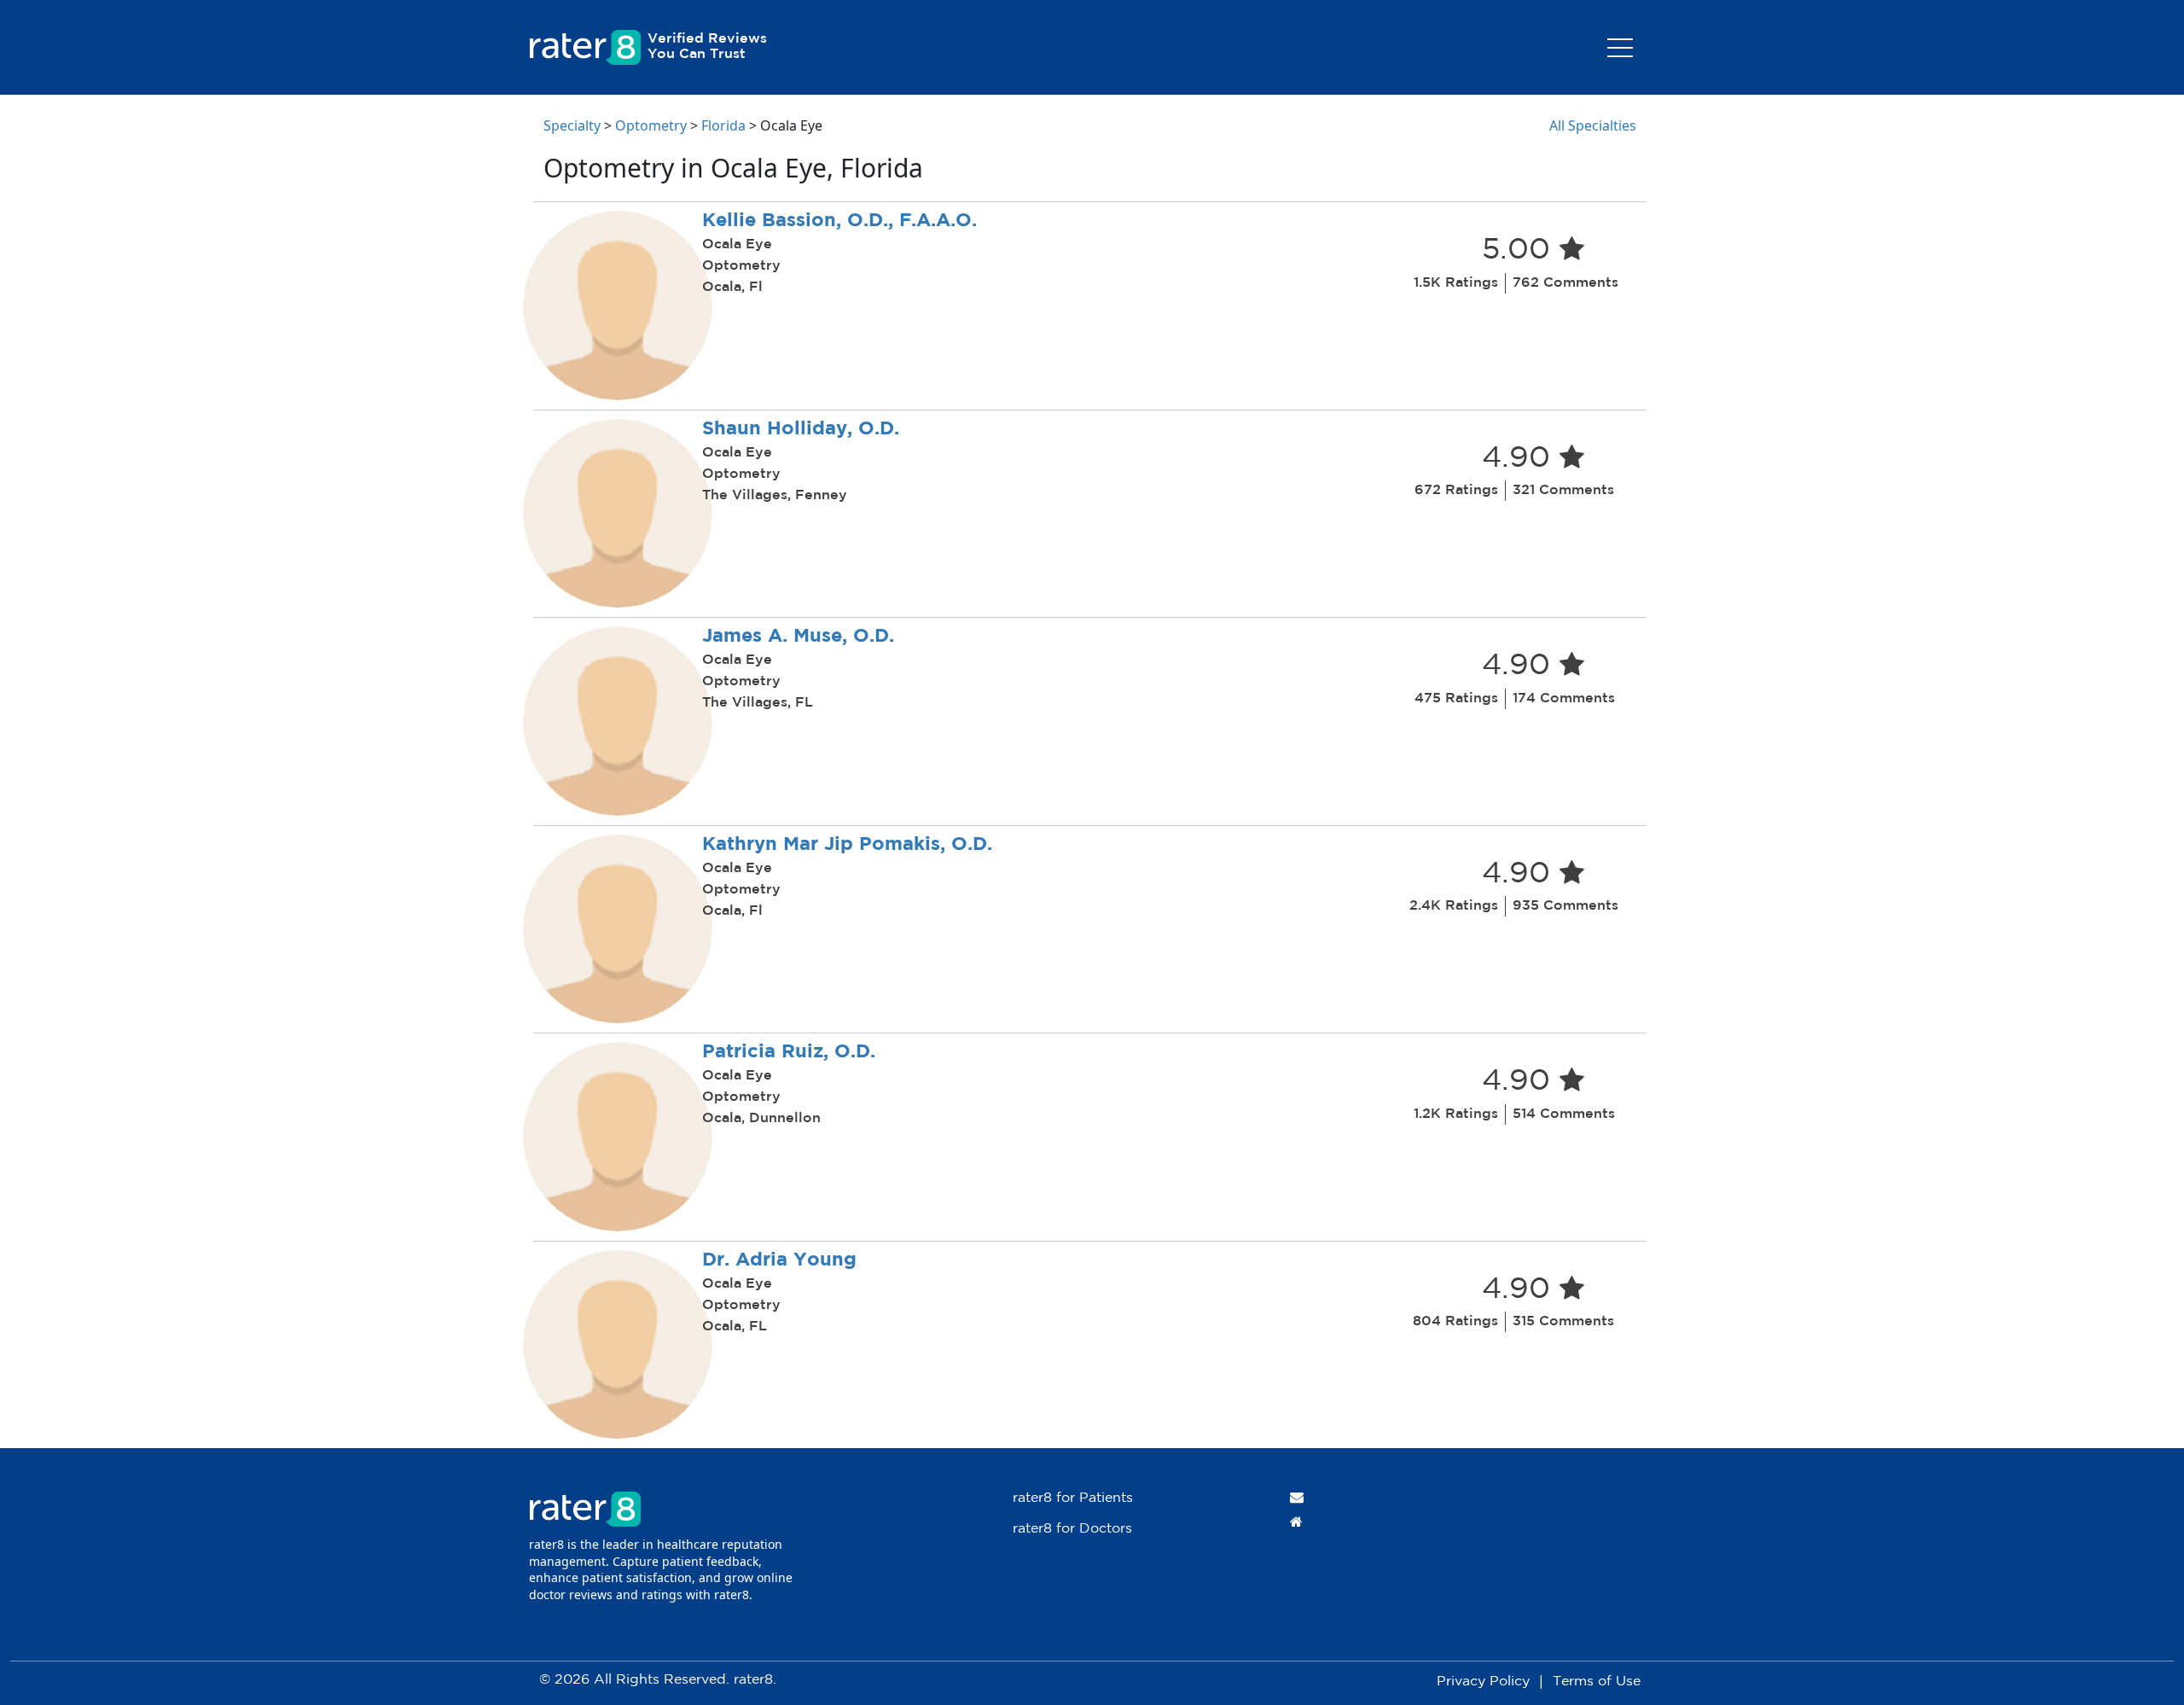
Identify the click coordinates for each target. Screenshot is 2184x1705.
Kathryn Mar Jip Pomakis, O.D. (847, 845)
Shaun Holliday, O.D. (801, 429)
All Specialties (1593, 125)
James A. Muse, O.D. (798, 637)
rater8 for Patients (1073, 1498)
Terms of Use (1597, 1682)
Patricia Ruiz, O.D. (789, 1052)
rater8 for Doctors (1072, 1529)
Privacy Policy (1483, 1682)
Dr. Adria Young (779, 1260)
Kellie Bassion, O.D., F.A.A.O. (839, 221)
